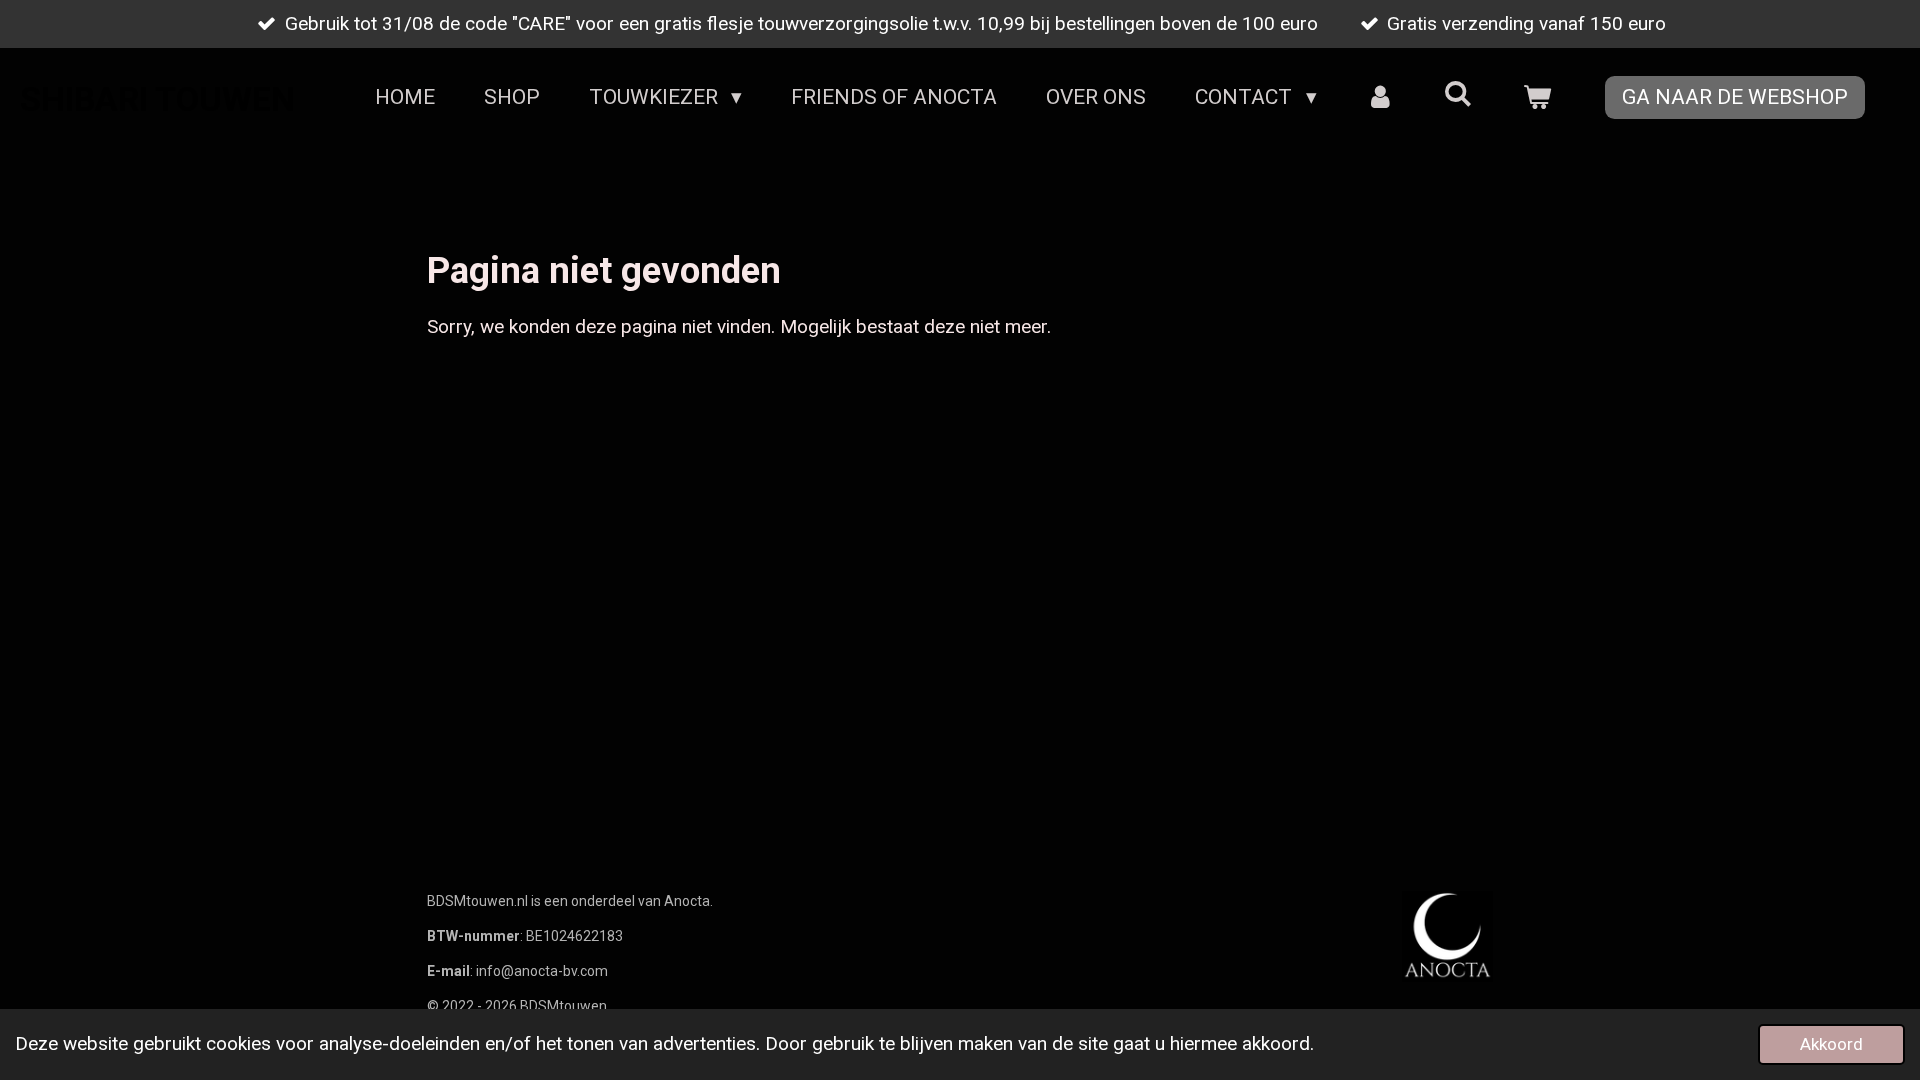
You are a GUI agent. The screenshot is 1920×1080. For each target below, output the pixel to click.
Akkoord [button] (1831, 1044)
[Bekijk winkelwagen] (1537, 98)
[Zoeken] (1458, 94)
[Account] (1380, 98)
